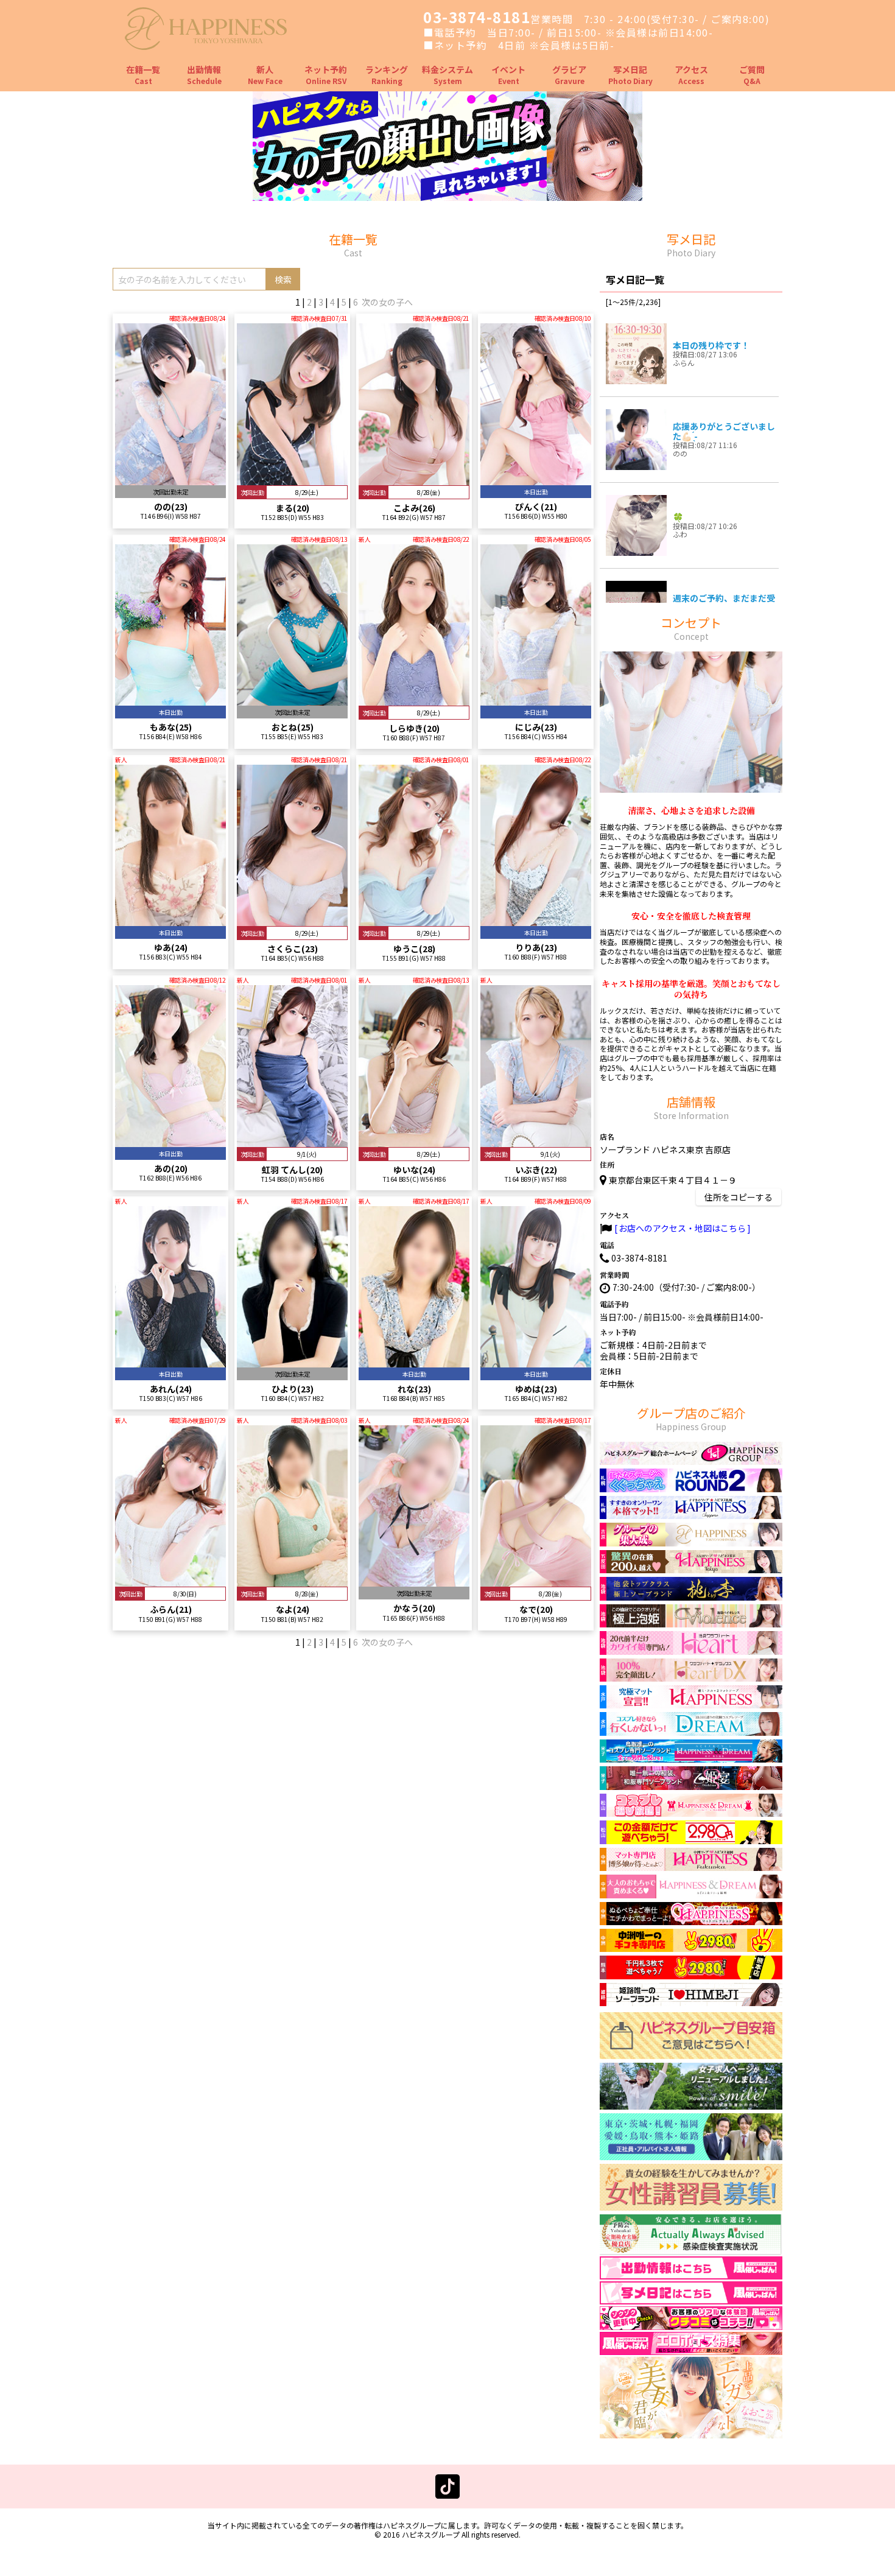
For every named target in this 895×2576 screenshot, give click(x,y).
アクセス (691, 75)
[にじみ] (536, 700)
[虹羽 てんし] (292, 1141)
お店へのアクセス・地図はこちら (682, 1228)
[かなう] (414, 1581)
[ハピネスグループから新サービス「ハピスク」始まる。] (447, 195)
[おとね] (292, 700)
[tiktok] (447, 2493)
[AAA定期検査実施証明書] (691, 2250)
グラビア (569, 75)
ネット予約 (326, 75)
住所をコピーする (739, 1197)
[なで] (536, 1581)
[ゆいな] (414, 1141)
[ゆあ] (170, 921)
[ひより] (292, 1362)
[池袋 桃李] (691, 1595)
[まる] (292, 479)
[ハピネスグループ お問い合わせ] (691, 2054)
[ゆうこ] (414, 921)
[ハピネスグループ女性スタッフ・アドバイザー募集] (691, 2205)
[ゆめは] (536, 1362)
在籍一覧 (143, 75)
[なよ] (292, 1581)
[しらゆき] (414, 700)
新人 (265, 75)
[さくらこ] (292, 921)
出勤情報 (204, 75)
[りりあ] (536, 921)
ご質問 (752, 75)
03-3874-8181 (477, 17)
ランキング (387, 75)
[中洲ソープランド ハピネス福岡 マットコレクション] (691, 1920)
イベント (508, 75)
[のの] (170, 479)
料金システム (447, 75)
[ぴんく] (536, 479)
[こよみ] (414, 479)
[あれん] (170, 1362)
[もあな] (170, 700)
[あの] (170, 1141)
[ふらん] (170, 1581)
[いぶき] (536, 1141)
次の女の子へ (387, 302)
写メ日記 (630, 75)
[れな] (414, 1362)
